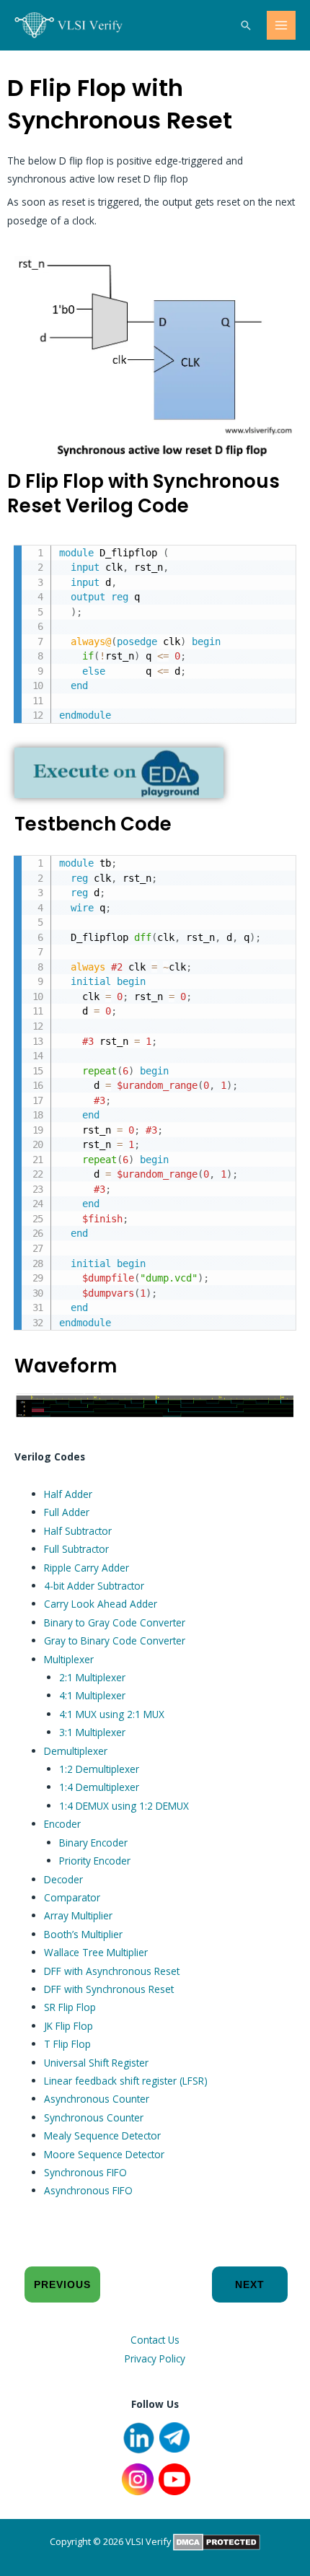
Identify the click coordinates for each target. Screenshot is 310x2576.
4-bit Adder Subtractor (94, 1586)
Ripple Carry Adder (87, 1568)
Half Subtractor (78, 1531)
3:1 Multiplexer (92, 1732)
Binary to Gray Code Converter (115, 1622)
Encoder (62, 1824)
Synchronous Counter (94, 2117)
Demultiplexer (76, 1751)
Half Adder (68, 1494)
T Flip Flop (67, 2044)
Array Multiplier (78, 1915)
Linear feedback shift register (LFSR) (126, 2081)
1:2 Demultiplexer (99, 1769)
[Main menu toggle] (282, 26)
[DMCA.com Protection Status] (217, 2541)
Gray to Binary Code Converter (115, 1640)
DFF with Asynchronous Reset (112, 1971)
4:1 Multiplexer (92, 1695)
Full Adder (67, 1512)
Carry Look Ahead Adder (101, 1604)
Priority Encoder (95, 1861)
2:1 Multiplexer (92, 1677)
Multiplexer (69, 1659)
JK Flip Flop (68, 2026)
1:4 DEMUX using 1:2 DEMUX (124, 1806)
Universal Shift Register (96, 2063)
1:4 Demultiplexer (99, 1787)
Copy (278, 558)
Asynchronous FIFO (88, 2190)
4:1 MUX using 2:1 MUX (112, 1714)
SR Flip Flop (70, 2007)
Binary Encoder (93, 1843)
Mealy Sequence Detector (102, 2135)
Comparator (72, 1897)
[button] (246, 25)
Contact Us (155, 2340)
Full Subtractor (76, 1549)
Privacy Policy (155, 2358)
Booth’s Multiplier (83, 1934)
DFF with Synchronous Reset (109, 1989)
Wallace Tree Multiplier (96, 1952)
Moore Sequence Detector (104, 2154)
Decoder (63, 1879)
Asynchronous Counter (97, 2099)
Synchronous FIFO (85, 2172)
